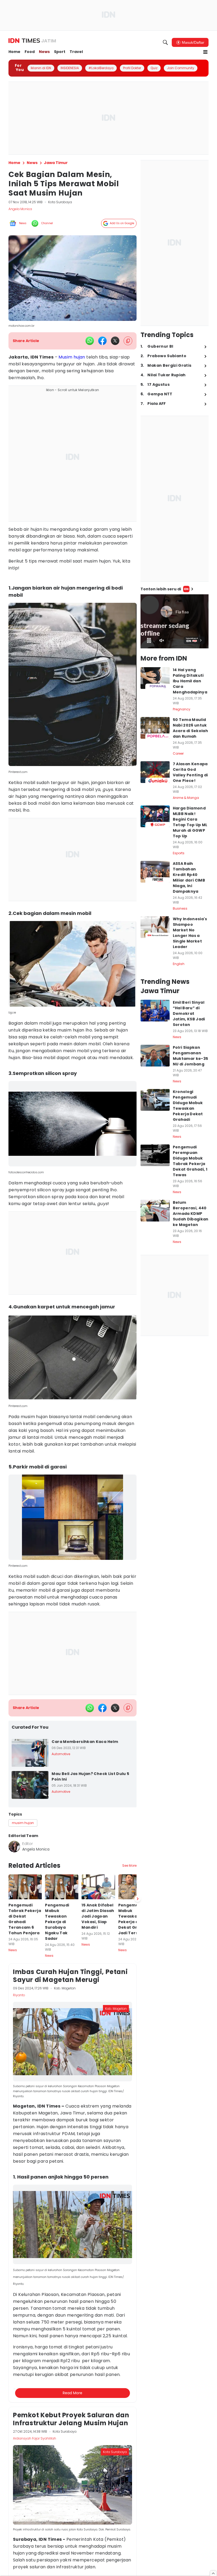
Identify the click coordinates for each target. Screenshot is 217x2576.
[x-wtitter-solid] (115, 341)
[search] (165, 42)
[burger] (205, 52)
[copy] (128, 341)
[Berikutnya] (138, 2177)
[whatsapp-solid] (90, 341)
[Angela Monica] (14, 1847)
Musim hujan (72, 357)
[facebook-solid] (102, 341)
